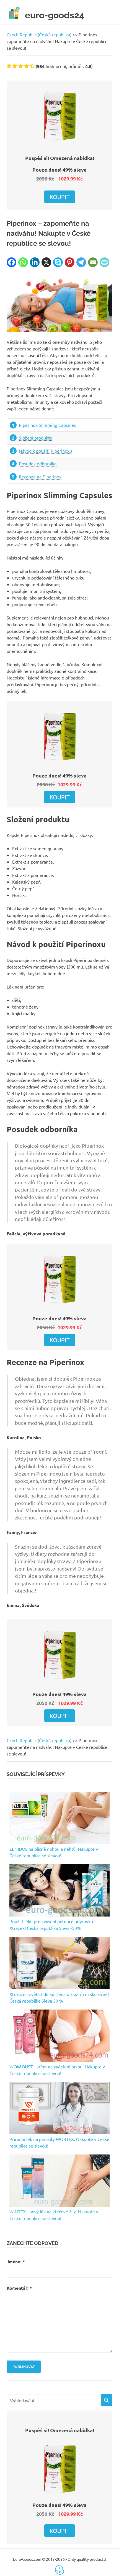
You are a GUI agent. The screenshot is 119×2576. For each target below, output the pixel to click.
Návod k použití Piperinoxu (45, 451)
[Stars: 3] (21, 66)
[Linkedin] (35, 262)
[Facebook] (11, 262)
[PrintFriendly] (104, 262)
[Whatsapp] (23, 262)
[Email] (93, 262)
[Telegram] (81, 262)
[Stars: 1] (9, 66)
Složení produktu (36, 438)
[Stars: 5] (32, 66)
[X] (46, 262)
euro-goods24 (55, 15)
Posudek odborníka (38, 463)
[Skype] (58, 262)
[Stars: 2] (15, 66)
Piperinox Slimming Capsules (47, 425)
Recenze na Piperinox (40, 476)
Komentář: (19, 2288)
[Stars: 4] (26, 66)
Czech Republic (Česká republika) (39, 34)
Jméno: (16, 2262)
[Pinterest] (70, 262)
